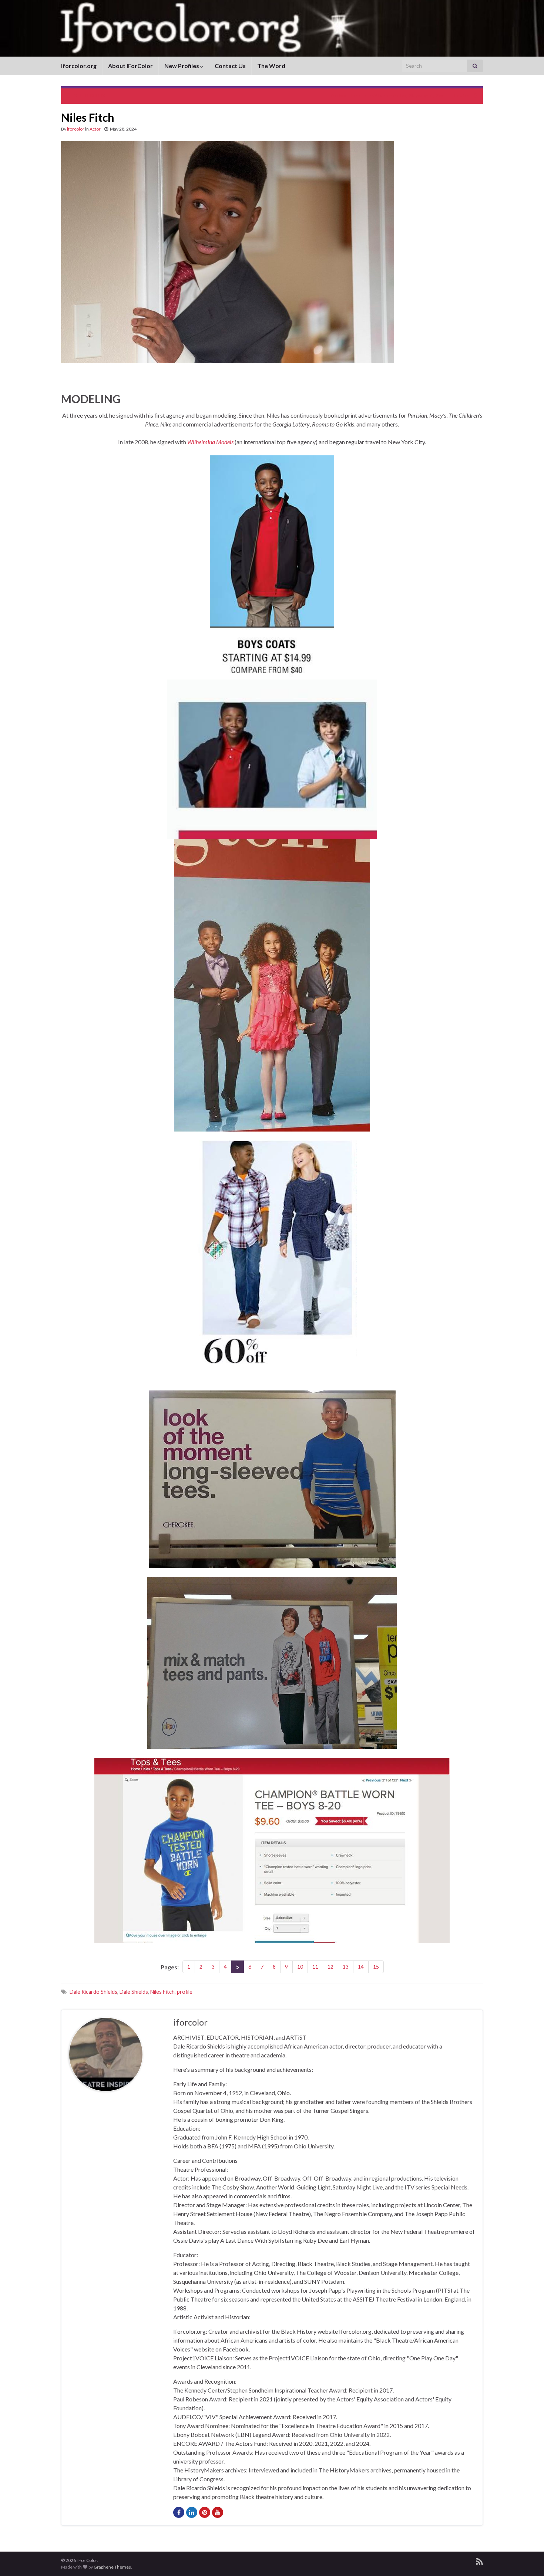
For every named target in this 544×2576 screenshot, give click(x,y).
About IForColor (130, 66)
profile (185, 1992)
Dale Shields (134, 1992)
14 (361, 1967)
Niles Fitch (162, 1992)
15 (376, 1967)
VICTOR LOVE (91, 95)
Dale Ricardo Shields (93, 1992)
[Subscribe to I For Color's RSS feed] (479, 2560)
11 (315, 1967)
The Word (271, 66)
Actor (95, 129)
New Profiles (182, 66)
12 (330, 1967)
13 (346, 1967)
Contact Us (230, 66)
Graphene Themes (112, 2567)
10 (300, 1967)
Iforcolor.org (79, 66)
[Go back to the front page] (272, 28)
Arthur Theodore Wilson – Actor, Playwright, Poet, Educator (400, 95)
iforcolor (76, 129)
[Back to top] (527, 2559)
